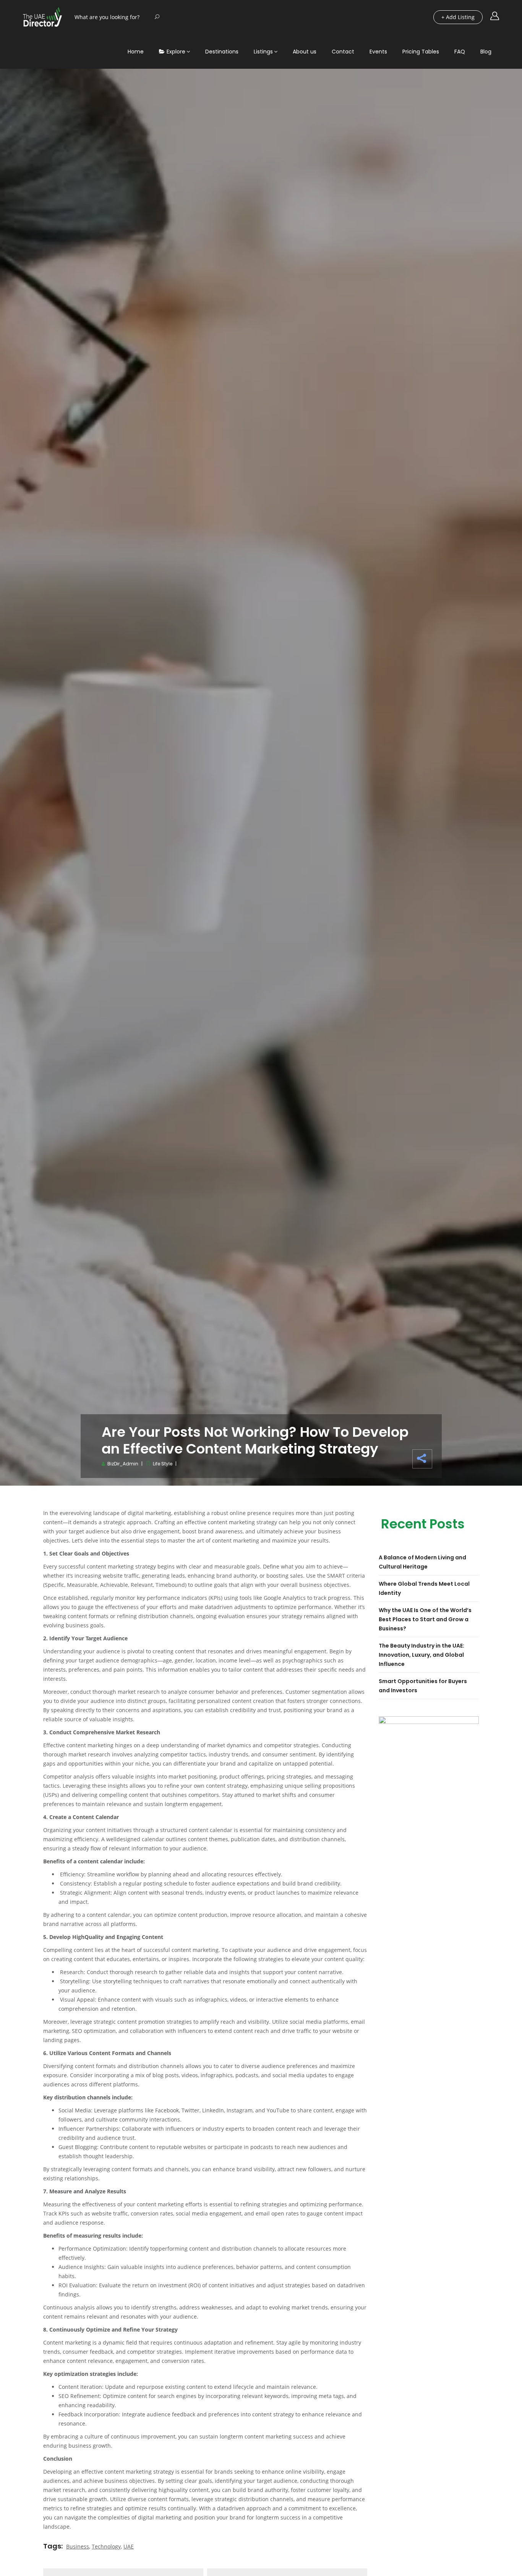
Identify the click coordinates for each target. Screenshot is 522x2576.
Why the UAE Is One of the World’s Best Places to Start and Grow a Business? (425, 1619)
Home (136, 52)
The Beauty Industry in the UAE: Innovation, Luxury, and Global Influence (421, 1655)
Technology (106, 2546)
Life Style (163, 1464)
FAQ (460, 52)
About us (305, 52)
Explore (176, 52)
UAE (129, 2546)
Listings (263, 52)
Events (378, 52)
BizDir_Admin (123, 1464)
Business (78, 2546)
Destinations (222, 52)
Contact (343, 52)
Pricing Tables (421, 52)
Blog (486, 52)
